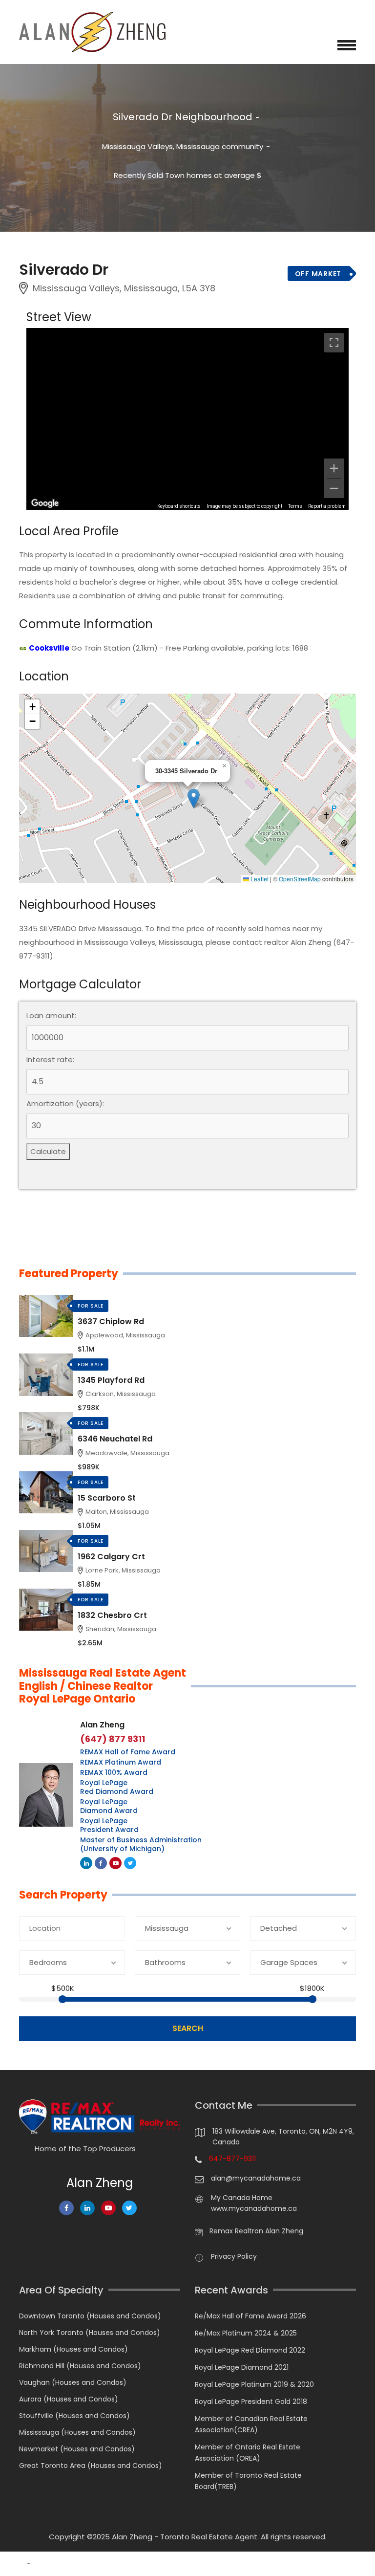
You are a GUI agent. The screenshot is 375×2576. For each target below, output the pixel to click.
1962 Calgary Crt (111, 1557)
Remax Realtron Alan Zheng (256, 2231)
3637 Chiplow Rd (111, 1321)
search (188, 2028)
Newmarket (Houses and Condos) (77, 2449)
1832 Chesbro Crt (112, 1615)
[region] (187, 419)
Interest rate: (50, 1060)
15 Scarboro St (107, 1498)
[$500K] (62, 1999)
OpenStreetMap (300, 879)
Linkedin (86, 1863)
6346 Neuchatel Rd (115, 1439)
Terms (295, 506)
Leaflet (259, 879)
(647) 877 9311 (113, 1739)
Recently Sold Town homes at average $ (188, 175)
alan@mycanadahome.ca (256, 2178)
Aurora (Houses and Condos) (69, 2399)
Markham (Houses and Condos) (73, 2349)
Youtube (115, 1863)
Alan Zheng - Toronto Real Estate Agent (185, 2537)
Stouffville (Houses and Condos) (74, 2416)
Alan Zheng (102, 1725)
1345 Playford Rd (111, 1380)
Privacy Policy (234, 2256)
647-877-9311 (232, 2159)
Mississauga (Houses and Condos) (77, 2432)
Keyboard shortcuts (179, 506)
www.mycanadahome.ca (254, 2208)
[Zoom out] (334, 488)
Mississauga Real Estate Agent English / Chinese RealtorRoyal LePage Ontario (103, 1686)
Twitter (130, 1863)
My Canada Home (242, 2198)
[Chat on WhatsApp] (12, 2564)
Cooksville (49, 648)
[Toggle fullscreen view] (334, 343)
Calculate (48, 1151)
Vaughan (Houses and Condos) (73, 2382)
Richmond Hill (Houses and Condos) (80, 2366)
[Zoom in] (334, 468)
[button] (194, 798)
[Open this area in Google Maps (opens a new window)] (45, 503)
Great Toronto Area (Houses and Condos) (91, 2466)
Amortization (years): (65, 1104)
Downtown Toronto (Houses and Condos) (90, 2316)
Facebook (101, 1863)
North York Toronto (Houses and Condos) (90, 2333)
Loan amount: (51, 1016)
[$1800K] (312, 1999)
